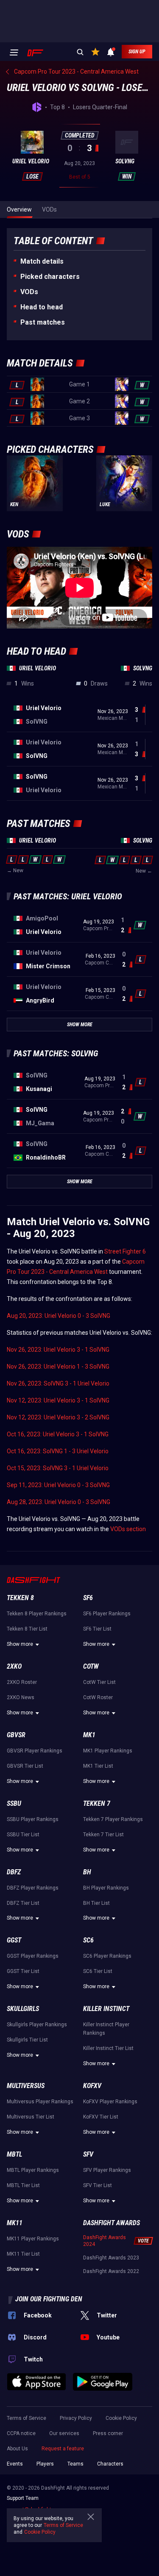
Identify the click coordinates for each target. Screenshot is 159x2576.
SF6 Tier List (97, 1629)
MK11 (15, 2223)
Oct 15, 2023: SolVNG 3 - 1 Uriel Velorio (58, 1468)
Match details (42, 261)
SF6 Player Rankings (107, 1614)
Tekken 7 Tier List (103, 1835)
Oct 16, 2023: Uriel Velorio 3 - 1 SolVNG (58, 1434)
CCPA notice (21, 2433)
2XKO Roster (22, 1682)
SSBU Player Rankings (33, 1819)
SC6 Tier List (98, 1971)
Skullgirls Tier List (27, 2040)
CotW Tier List (99, 1682)
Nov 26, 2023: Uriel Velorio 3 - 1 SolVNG (58, 1350)
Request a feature (63, 2449)
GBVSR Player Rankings (35, 1751)
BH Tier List (96, 1903)
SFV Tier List (98, 2185)
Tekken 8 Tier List (27, 1629)
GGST (14, 1940)
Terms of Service (26, 2418)
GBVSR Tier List (25, 1766)
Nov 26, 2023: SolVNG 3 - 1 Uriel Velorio (58, 1383)
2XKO (14, 1666)
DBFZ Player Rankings (33, 1888)
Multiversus (26, 2086)
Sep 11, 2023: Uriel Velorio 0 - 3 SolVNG (58, 1485)
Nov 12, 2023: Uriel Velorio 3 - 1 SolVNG (58, 1400)
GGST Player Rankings (33, 1956)
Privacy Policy (76, 2418)
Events (15, 2464)
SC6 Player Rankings (107, 1956)
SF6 (88, 1598)
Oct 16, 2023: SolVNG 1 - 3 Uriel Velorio (58, 1451)
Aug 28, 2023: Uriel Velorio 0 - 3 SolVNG (59, 1502)
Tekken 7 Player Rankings (113, 1819)
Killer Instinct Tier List (108, 2048)
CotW (91, 1666)
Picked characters (50, 277)
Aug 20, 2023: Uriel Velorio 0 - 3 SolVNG (59, 1316)
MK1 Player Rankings (108, 1751)
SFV (88, 2154)
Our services (64, 2433)
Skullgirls (23, 2009)
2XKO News (21, 1697)
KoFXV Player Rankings (110, 2102)
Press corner (108, 2433)
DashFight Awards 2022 (111, 2271)
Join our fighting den (49, 2299)
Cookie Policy (121, 2418)
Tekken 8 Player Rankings (37, 1614)
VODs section (128, 1529)
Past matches (43, 322)
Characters (110, 2464)
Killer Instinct (106, 2009)
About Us (17, 2449)
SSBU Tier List (23, 1835)
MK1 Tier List (98, 1766)
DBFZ (14, 1872)
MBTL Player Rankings (33, 2170)
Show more (20, 1644)
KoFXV (92, 2086)
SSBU (14, 1803)
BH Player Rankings (106, 1888)
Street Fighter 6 (125, 1251)
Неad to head (42, 307)
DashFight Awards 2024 (105, 2241)
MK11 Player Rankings (33, 2239)
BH (87, 1872)
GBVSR (16, 1735)
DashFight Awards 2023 (111, 2258)
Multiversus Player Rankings (40, 2102)
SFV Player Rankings (107, 2170)
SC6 (88, 1940)
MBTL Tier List (23, 2185)
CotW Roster (98, 1697)
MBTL (14, 2154)
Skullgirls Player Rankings (37, 2025)
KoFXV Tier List (101, 2117)
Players (45, 2464)
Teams (75, 2464)
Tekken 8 (20, 1598)
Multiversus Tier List (31, 2117)
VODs (29, 292)
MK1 (89, 1735)
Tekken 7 (97, 1803)
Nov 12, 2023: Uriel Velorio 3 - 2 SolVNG (58, 1417)
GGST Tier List (23, 1971)
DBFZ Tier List (23, 1903)
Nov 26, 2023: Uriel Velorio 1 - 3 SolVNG (58, 1367)
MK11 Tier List (23, 2254)
